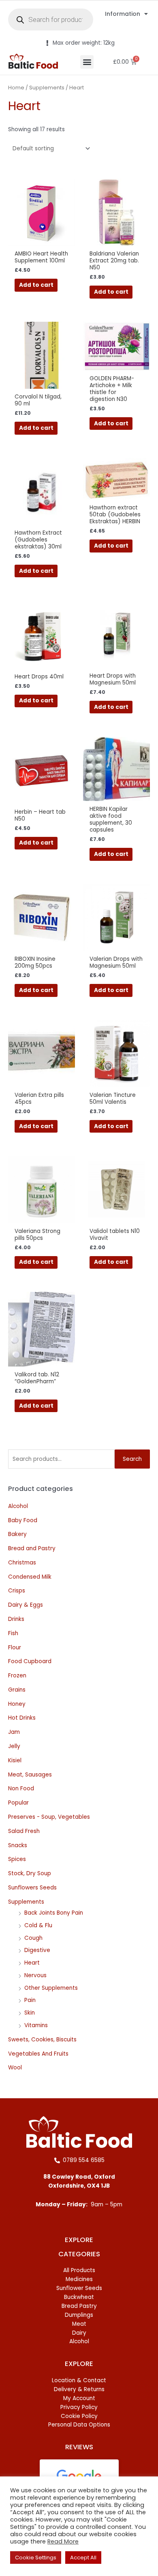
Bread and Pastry (32, 1548)
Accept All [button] (83, 2558)
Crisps (17, 1591)
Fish (13, 1633)
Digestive (37, 1950)
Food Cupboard (30, 1661)
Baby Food (23, 1520)
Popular (18, 1803)
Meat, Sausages (30, 1775)
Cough (33, 1938)
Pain (30, 2000)
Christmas (22, 1563)
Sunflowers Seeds (32, 1888)
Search (132, 1459)
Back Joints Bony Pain (54, 1913)
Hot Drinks (22, 1718)
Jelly (14, 1746)
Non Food (21, 1788)
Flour (15, 1648)
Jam (14, 1732)
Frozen (17, 1676)
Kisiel (15, 1760)
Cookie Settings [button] (36, 2558)
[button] (87, 62)
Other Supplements (51, 1988)
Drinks (16, 1619)
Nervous (35, 1975)
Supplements (26, 1902)
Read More (63, 2541)
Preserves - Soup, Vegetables (49, 1817)
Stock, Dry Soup (30, 1873)
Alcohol (18, 1506)
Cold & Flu (38, 1925)
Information (123, 14)
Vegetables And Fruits (38, 2054)
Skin (30, 2013)
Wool (15, 2068)
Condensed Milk (30, 1577)
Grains (17, 1690)
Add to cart (36, 285)
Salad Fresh (24, 1831)
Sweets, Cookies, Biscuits (42, 2040)
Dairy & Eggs (26, 1605)
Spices (17, 1859)
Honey (17, 1704)
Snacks (18, 1845)
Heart (32, 1963)
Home (16, 88)
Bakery (17, 1534)
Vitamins (36, 2025)
